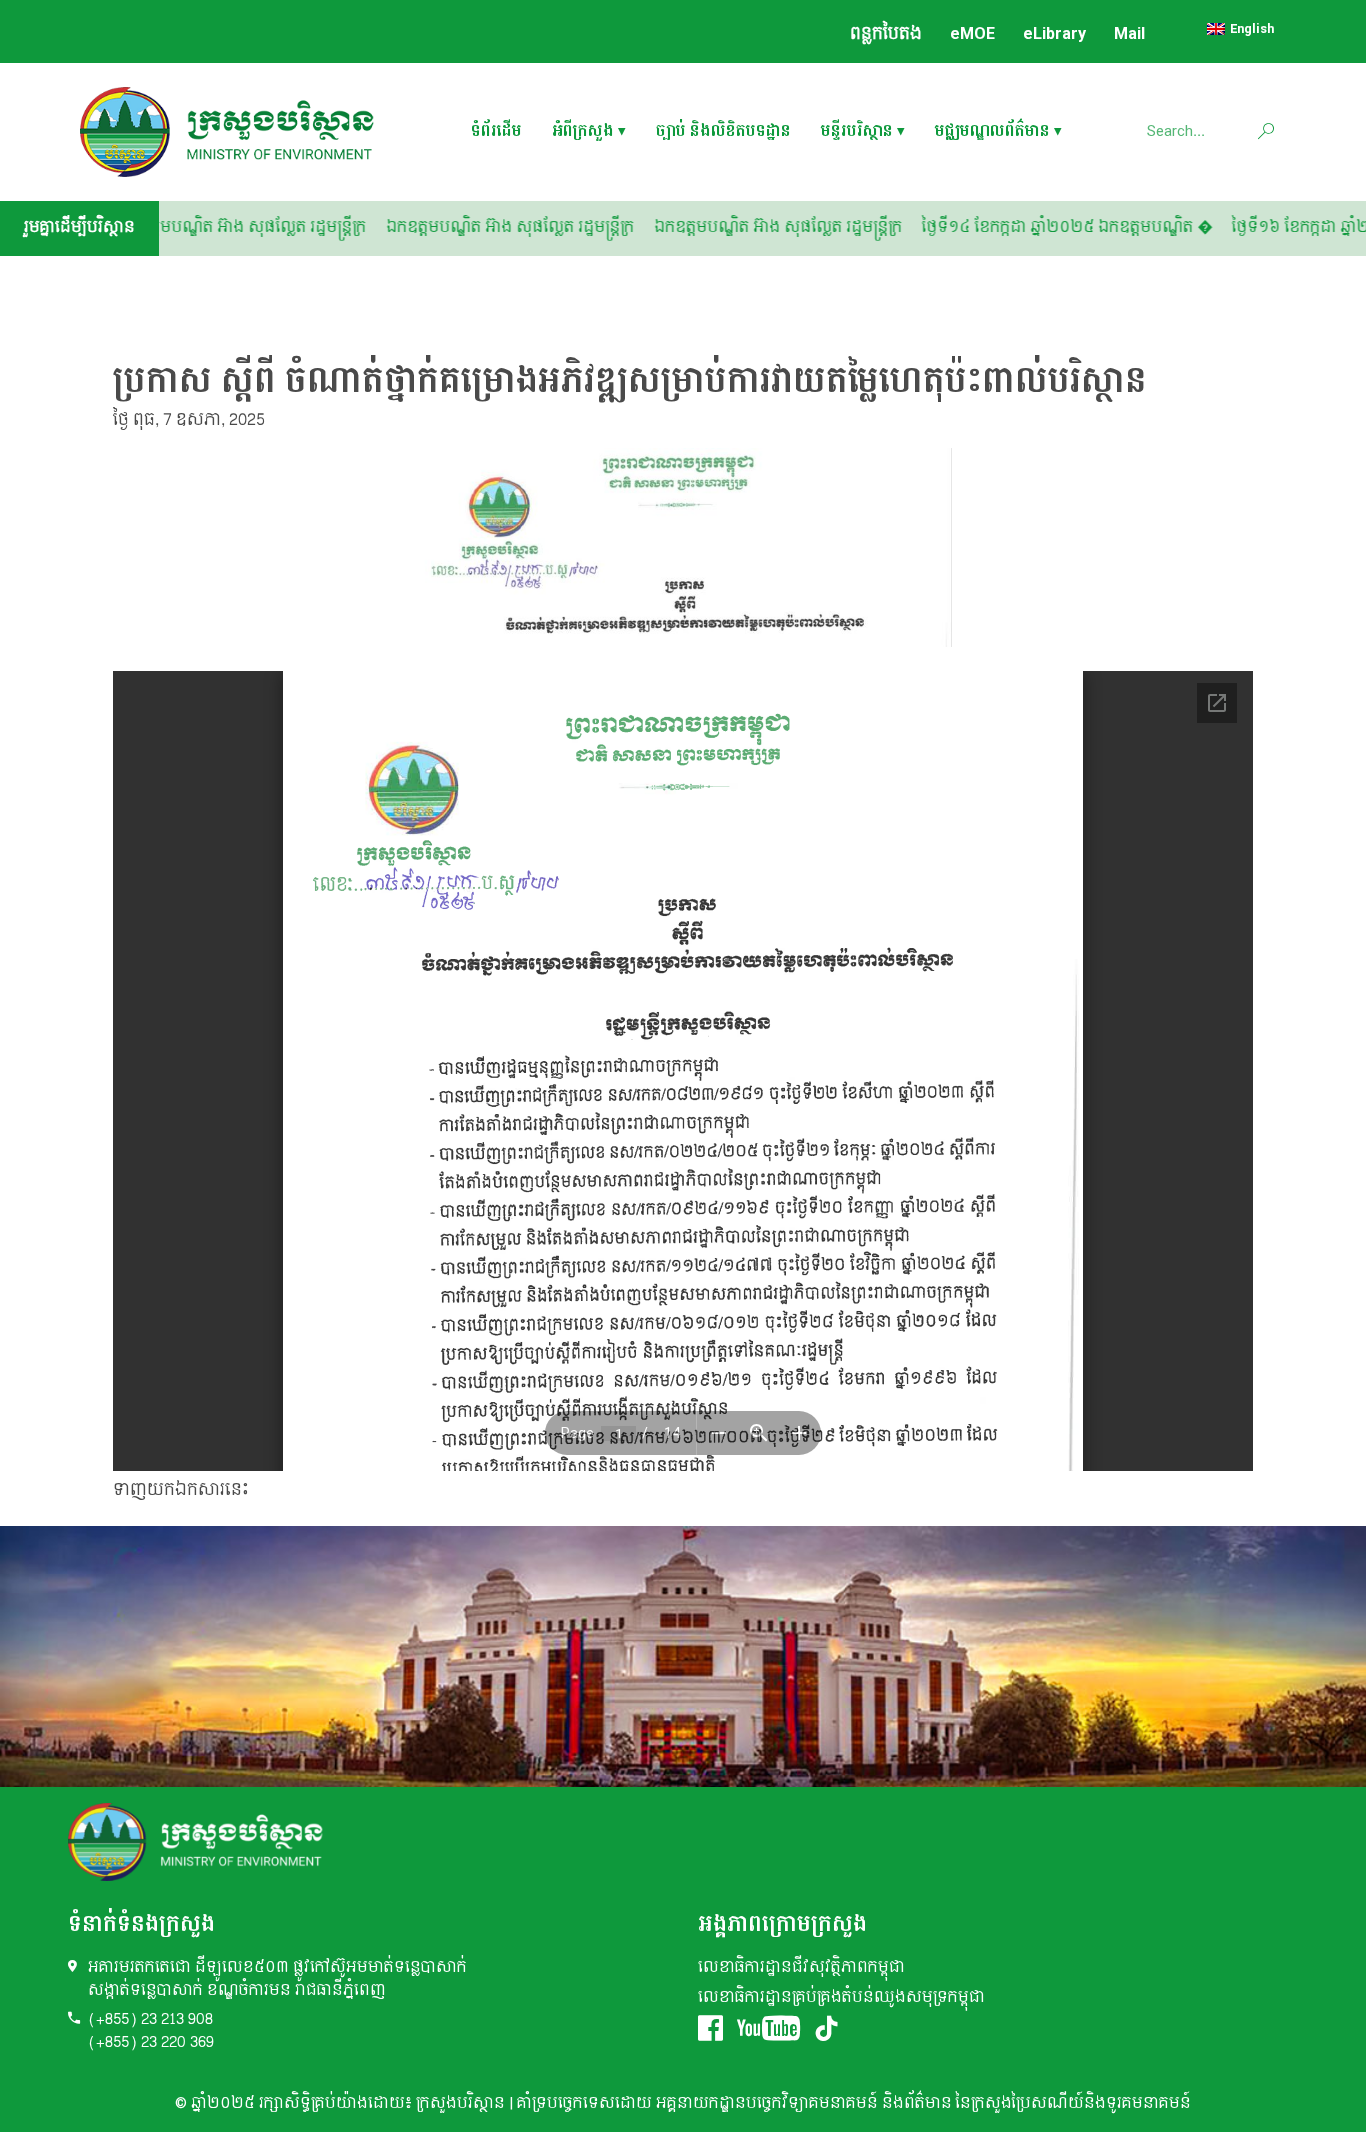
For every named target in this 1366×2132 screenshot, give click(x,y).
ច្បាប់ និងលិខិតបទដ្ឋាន (723, 132)
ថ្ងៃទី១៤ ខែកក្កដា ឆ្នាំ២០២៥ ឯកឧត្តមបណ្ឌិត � (1136, 227)
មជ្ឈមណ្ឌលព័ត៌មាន (992, 132)
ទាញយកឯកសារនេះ (181, 1489)
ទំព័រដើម (496, 132)
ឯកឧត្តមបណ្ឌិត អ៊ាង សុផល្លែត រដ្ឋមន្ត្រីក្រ (311, 227)
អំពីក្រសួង (583, 132)
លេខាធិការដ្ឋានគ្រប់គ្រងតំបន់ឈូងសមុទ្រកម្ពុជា (841, 1997)
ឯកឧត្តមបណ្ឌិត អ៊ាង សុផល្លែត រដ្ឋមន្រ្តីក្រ (579, 227)
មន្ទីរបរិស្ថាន (857, 132)
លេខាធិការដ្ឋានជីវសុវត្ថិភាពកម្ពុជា (801, 1967)
